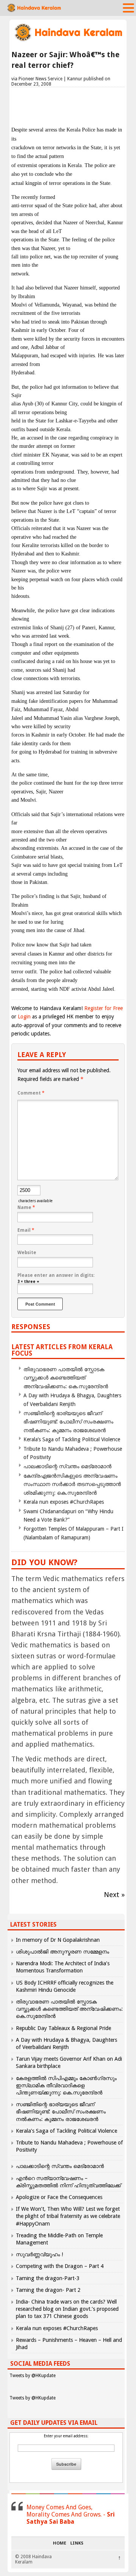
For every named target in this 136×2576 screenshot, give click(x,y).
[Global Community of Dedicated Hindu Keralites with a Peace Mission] (68, 40)
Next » (114, 1895)
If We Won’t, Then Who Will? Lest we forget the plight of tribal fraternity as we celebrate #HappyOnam (68, 2216)
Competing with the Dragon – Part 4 (60, 2266)
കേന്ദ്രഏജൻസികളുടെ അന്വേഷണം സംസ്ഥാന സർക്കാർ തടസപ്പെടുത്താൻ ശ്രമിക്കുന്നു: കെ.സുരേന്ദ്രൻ (72, 1484)
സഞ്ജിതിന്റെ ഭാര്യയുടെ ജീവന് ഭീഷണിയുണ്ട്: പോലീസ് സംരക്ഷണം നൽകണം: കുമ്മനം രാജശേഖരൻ (68, 1422)
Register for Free (104, 1008)
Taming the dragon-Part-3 (48, 2278)
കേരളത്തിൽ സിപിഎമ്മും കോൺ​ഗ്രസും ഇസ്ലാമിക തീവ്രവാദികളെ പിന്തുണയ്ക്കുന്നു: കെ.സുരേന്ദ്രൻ (66, 2085)
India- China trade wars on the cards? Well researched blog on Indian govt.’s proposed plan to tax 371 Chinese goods (67, 2309)
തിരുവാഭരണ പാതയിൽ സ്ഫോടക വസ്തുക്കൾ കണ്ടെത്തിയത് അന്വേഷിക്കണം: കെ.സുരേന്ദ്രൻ (66, 1378)
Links (77, 2543)
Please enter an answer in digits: (56, 1275)
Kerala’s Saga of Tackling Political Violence (72, 1439)
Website (27, 1253)
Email (26, 1230)
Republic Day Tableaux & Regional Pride (63, 2028)
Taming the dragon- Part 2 (48, 2290)
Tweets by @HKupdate (32, 2376)
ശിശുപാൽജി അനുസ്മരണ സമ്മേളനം (63, 1952)
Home (59, 2543)
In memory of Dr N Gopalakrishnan (58, 1940)
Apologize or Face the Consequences (59, 2197)
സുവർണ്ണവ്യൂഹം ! (39, 2254)
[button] (128, 8)
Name (26, 1207)
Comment (31, 1093)
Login (24, 1017)
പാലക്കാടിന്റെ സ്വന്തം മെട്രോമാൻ (67, 1466)
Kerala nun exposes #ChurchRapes (64, 1502)
